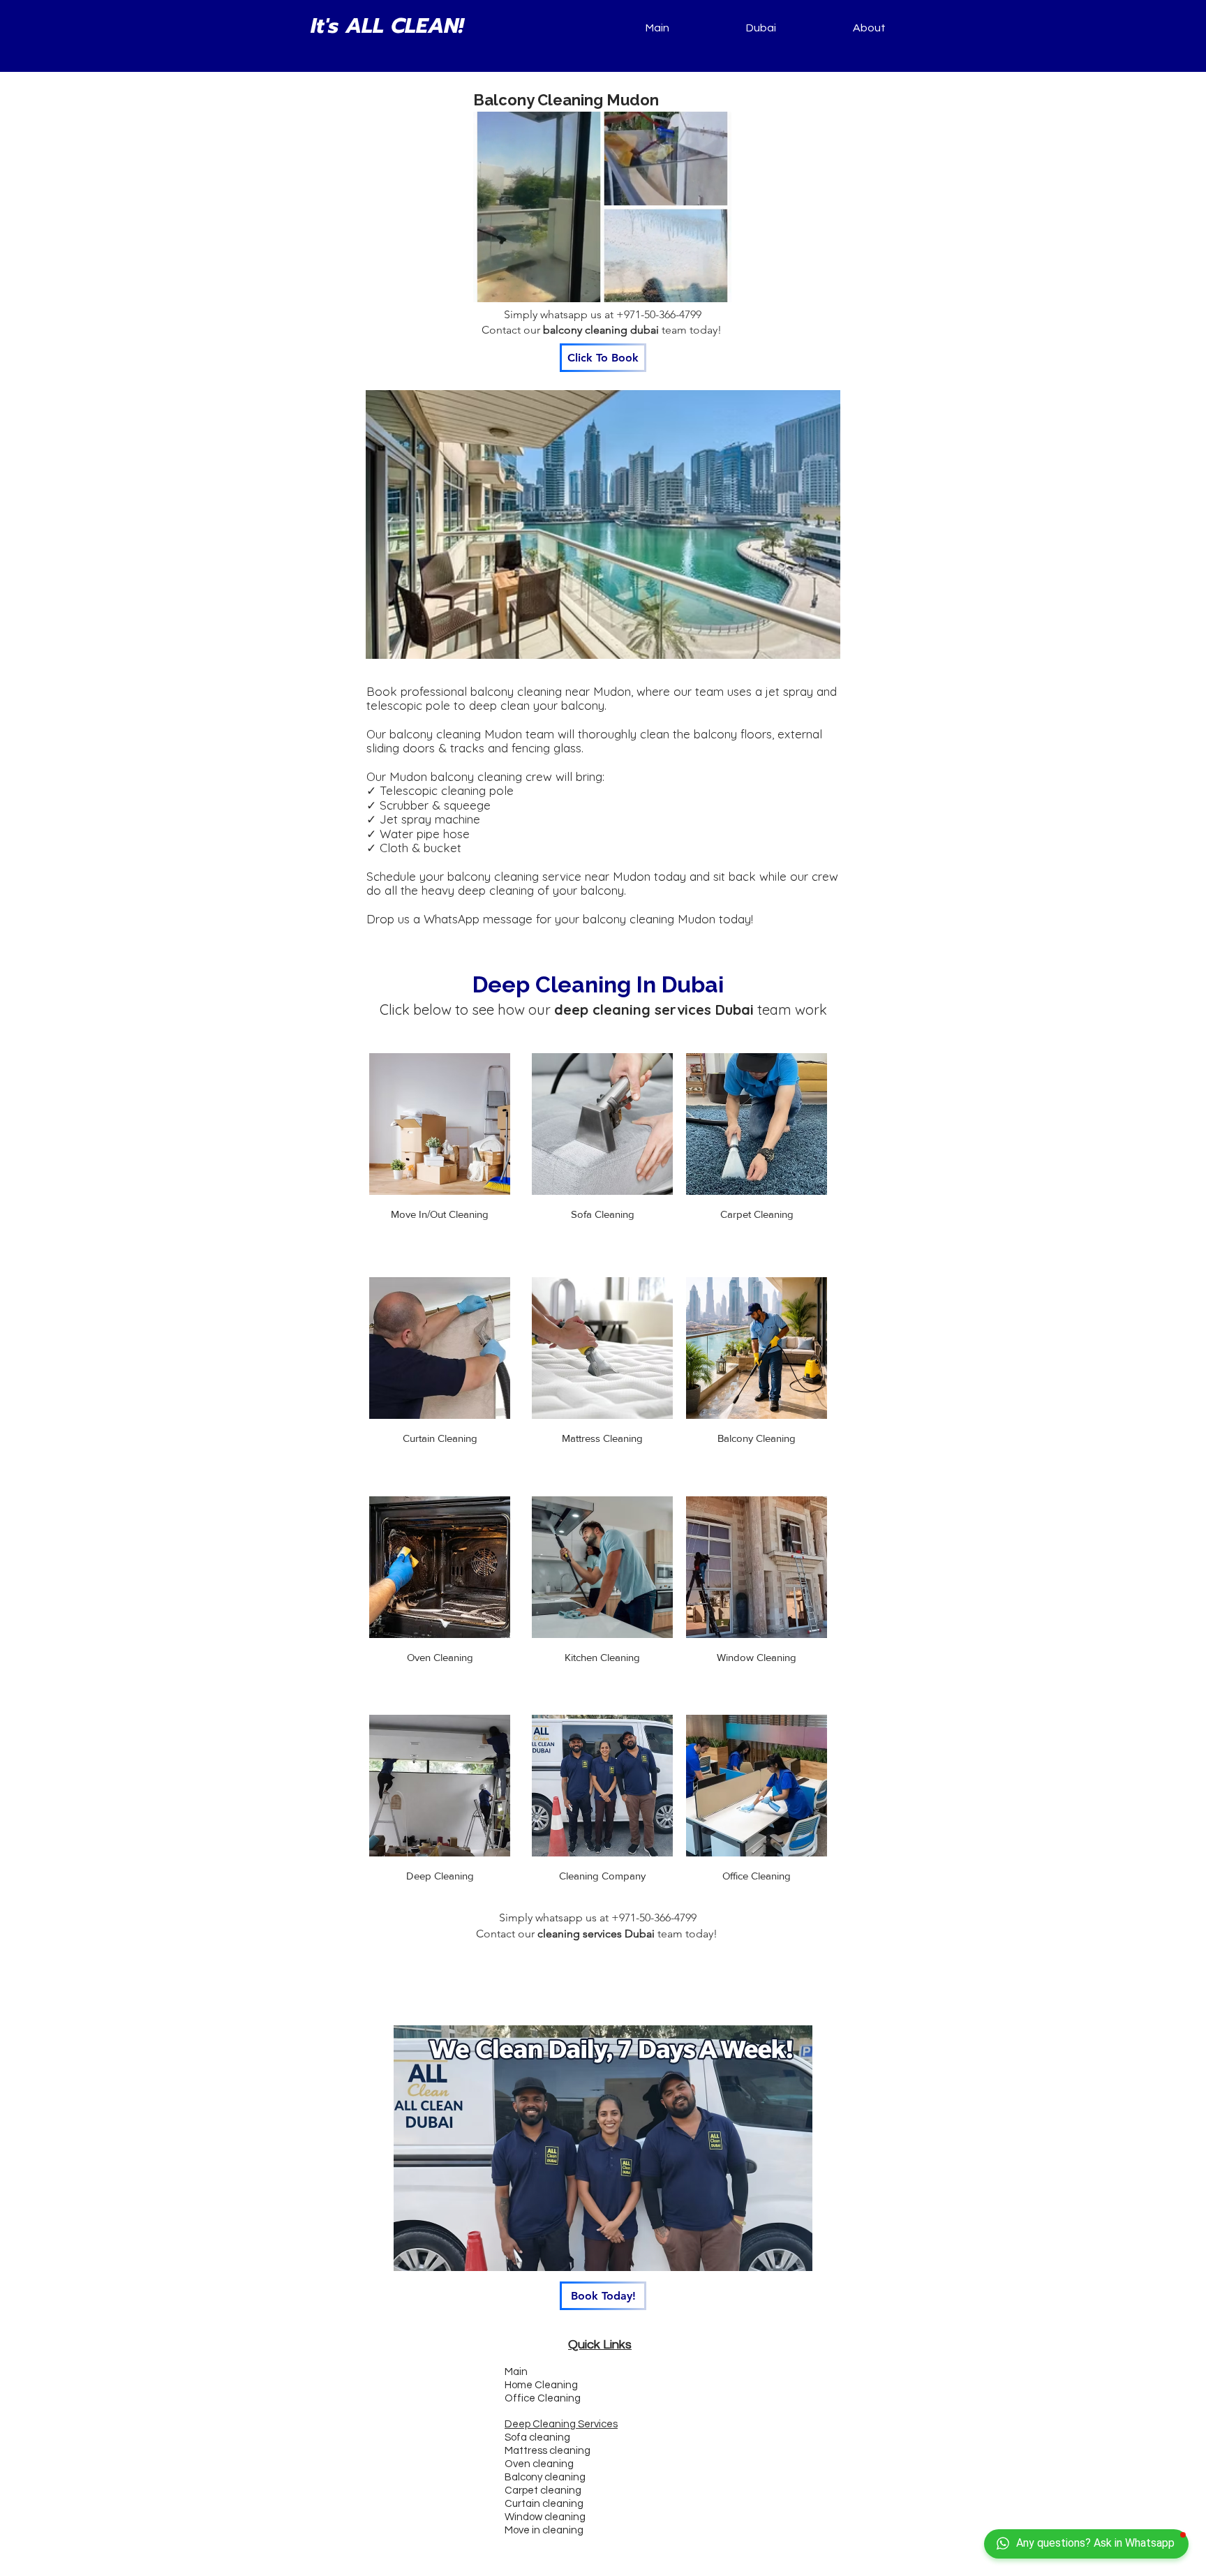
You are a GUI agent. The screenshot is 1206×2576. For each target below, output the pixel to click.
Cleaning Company (602, 1876)
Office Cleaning (757, 1876)
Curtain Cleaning (440, 1438)
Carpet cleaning (543, 2491)
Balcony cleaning (545, 2477)
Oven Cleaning (440, 1657)
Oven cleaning (539, 2464)
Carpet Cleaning (757, 1214)
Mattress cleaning (548, 2451)
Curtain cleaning (544, 2504)
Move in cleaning (544, 2530)
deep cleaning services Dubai (654, 1010)
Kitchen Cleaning (602, 1657)
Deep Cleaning (440, 1876)
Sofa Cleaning (603, 1214)
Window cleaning (545, 2517)
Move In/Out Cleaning (440, 1214)
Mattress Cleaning (602, 1438)
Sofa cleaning (537, 2437)
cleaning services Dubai (596, 1934)
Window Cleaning (757, 1657)
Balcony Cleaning (757, 1438)
